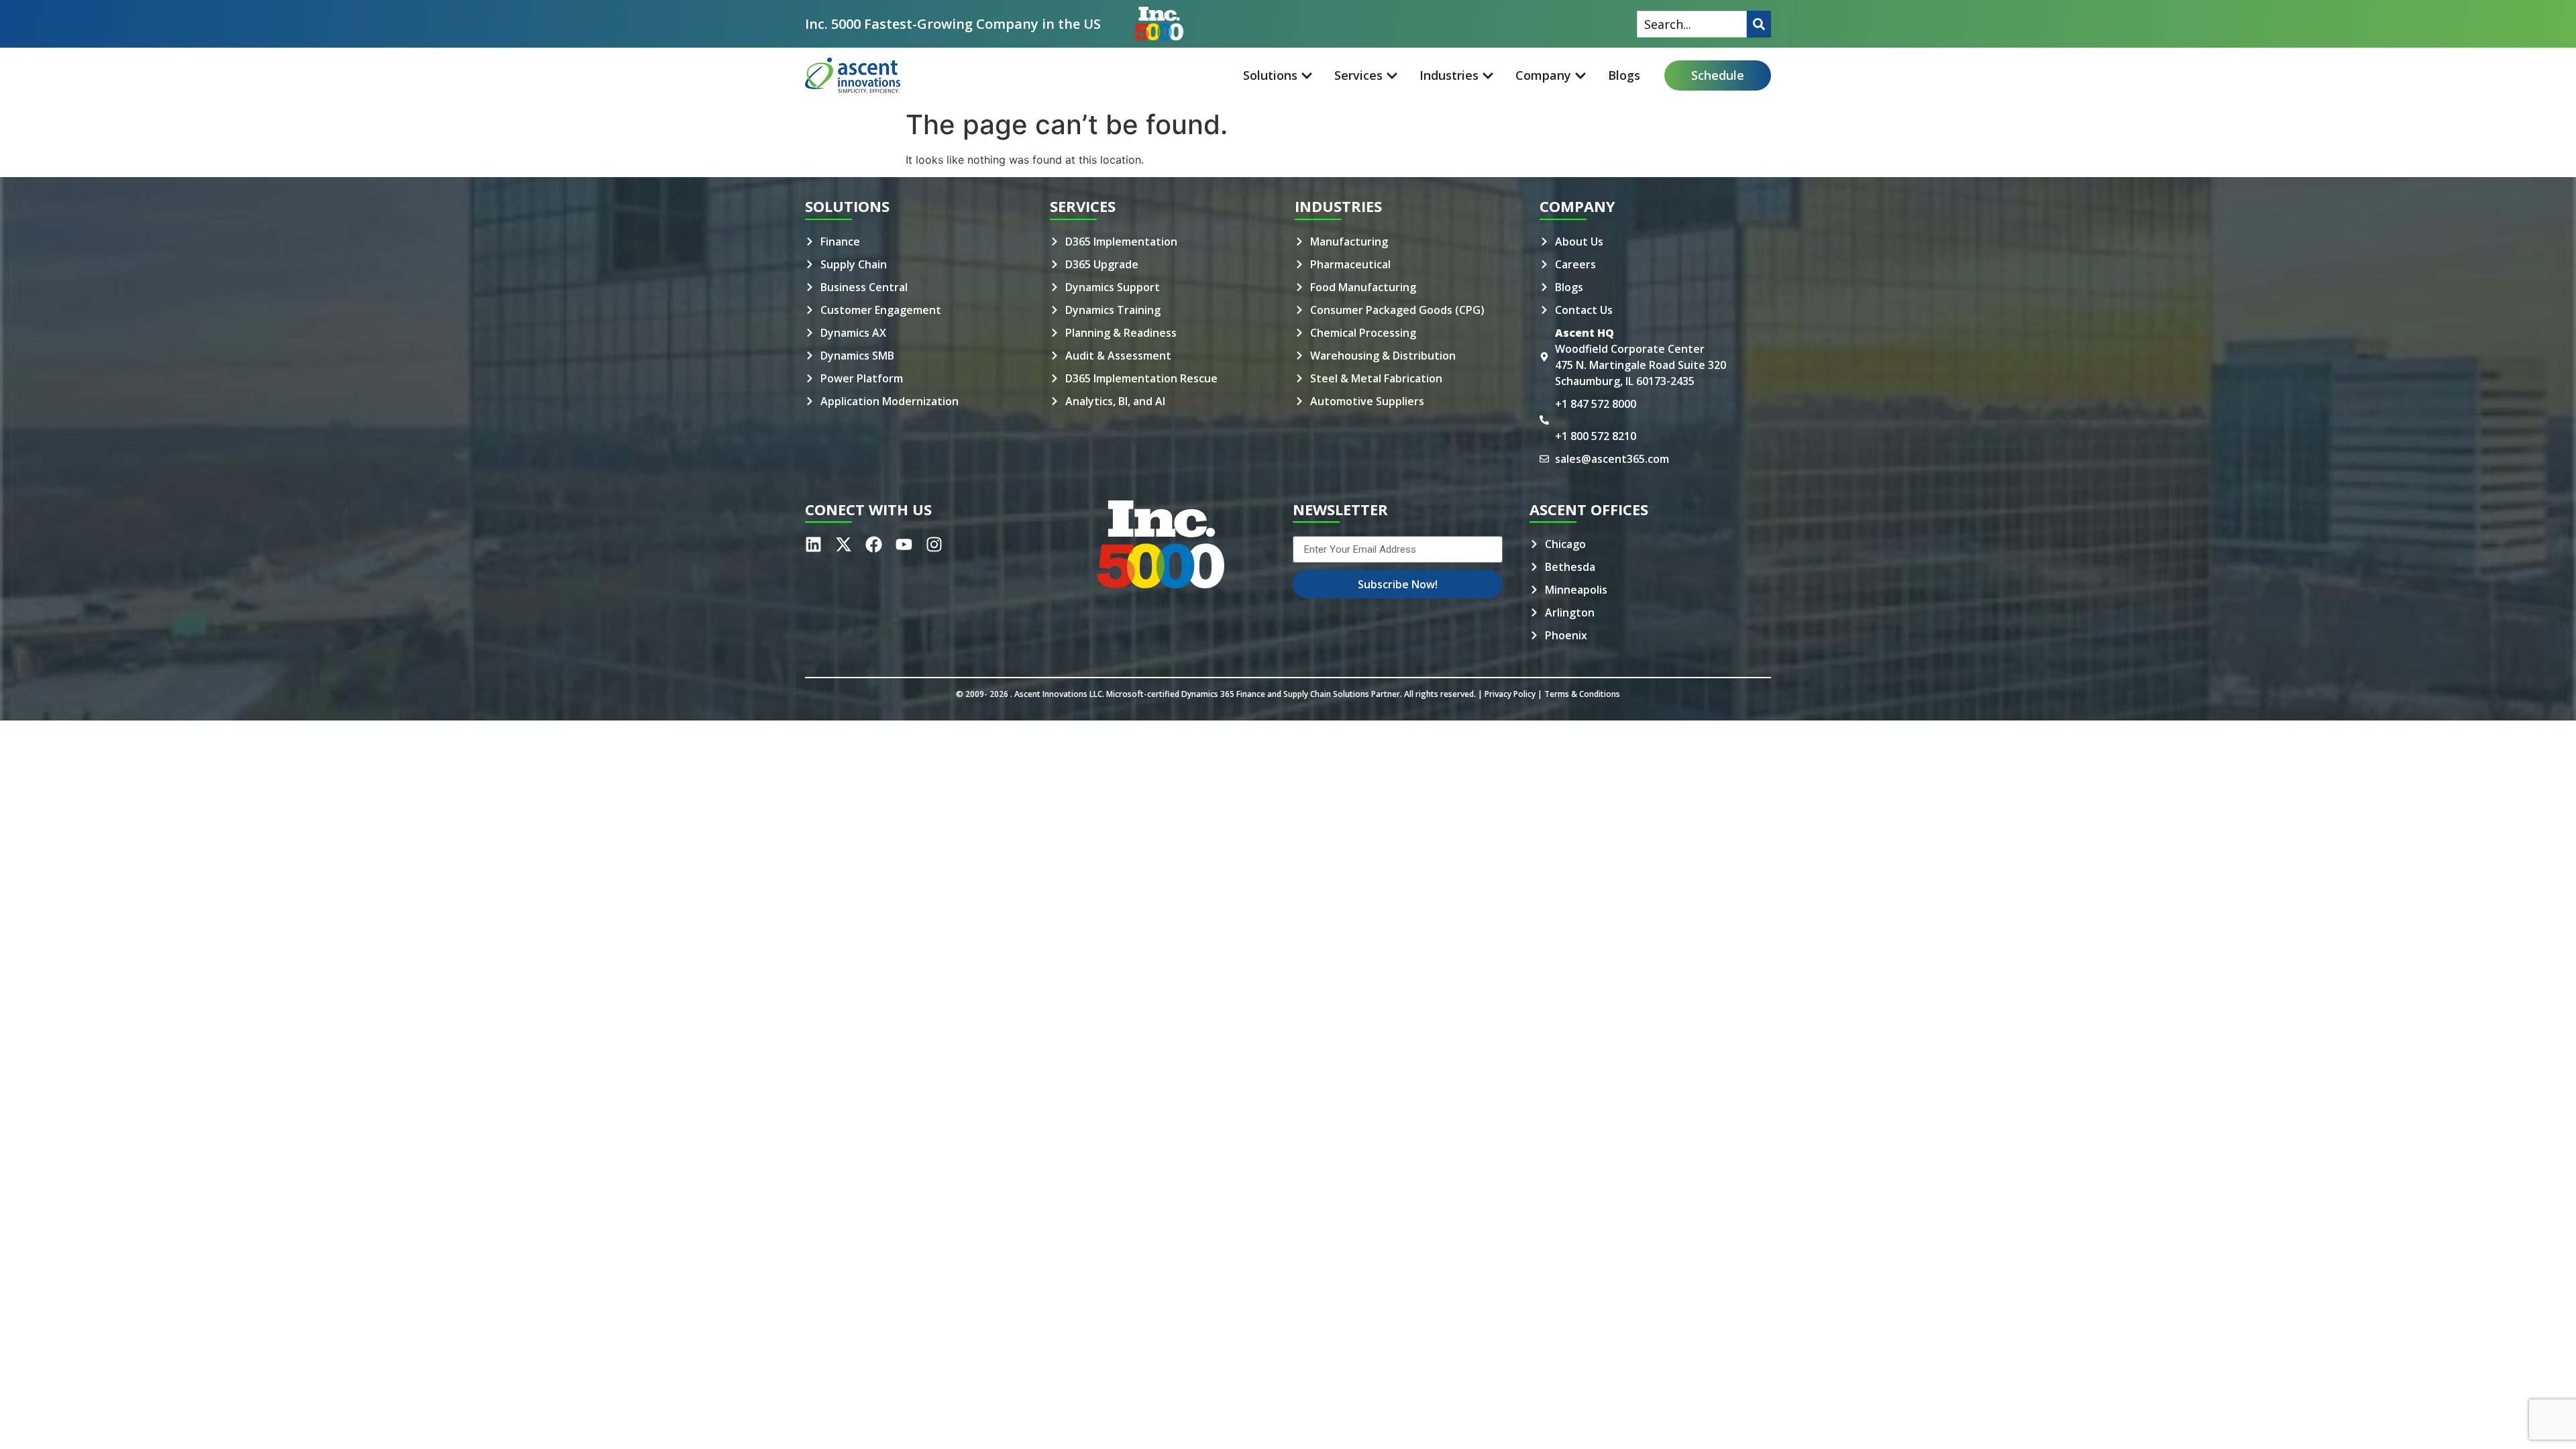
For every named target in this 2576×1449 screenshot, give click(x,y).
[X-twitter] (844, 544)
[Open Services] (1392, 75)
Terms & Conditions (1582, 694)
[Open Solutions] (1307, 75)
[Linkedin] (813, 544)
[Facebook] (874, 544)
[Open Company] (1580, 75)
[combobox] (1692, 24)
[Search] (1759, 24)
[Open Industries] (1488, 75)
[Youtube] (904, 544)
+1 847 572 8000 (1596, 404)
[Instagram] (934, 544)
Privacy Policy (1510, 694)
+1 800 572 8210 (1596, 436)
